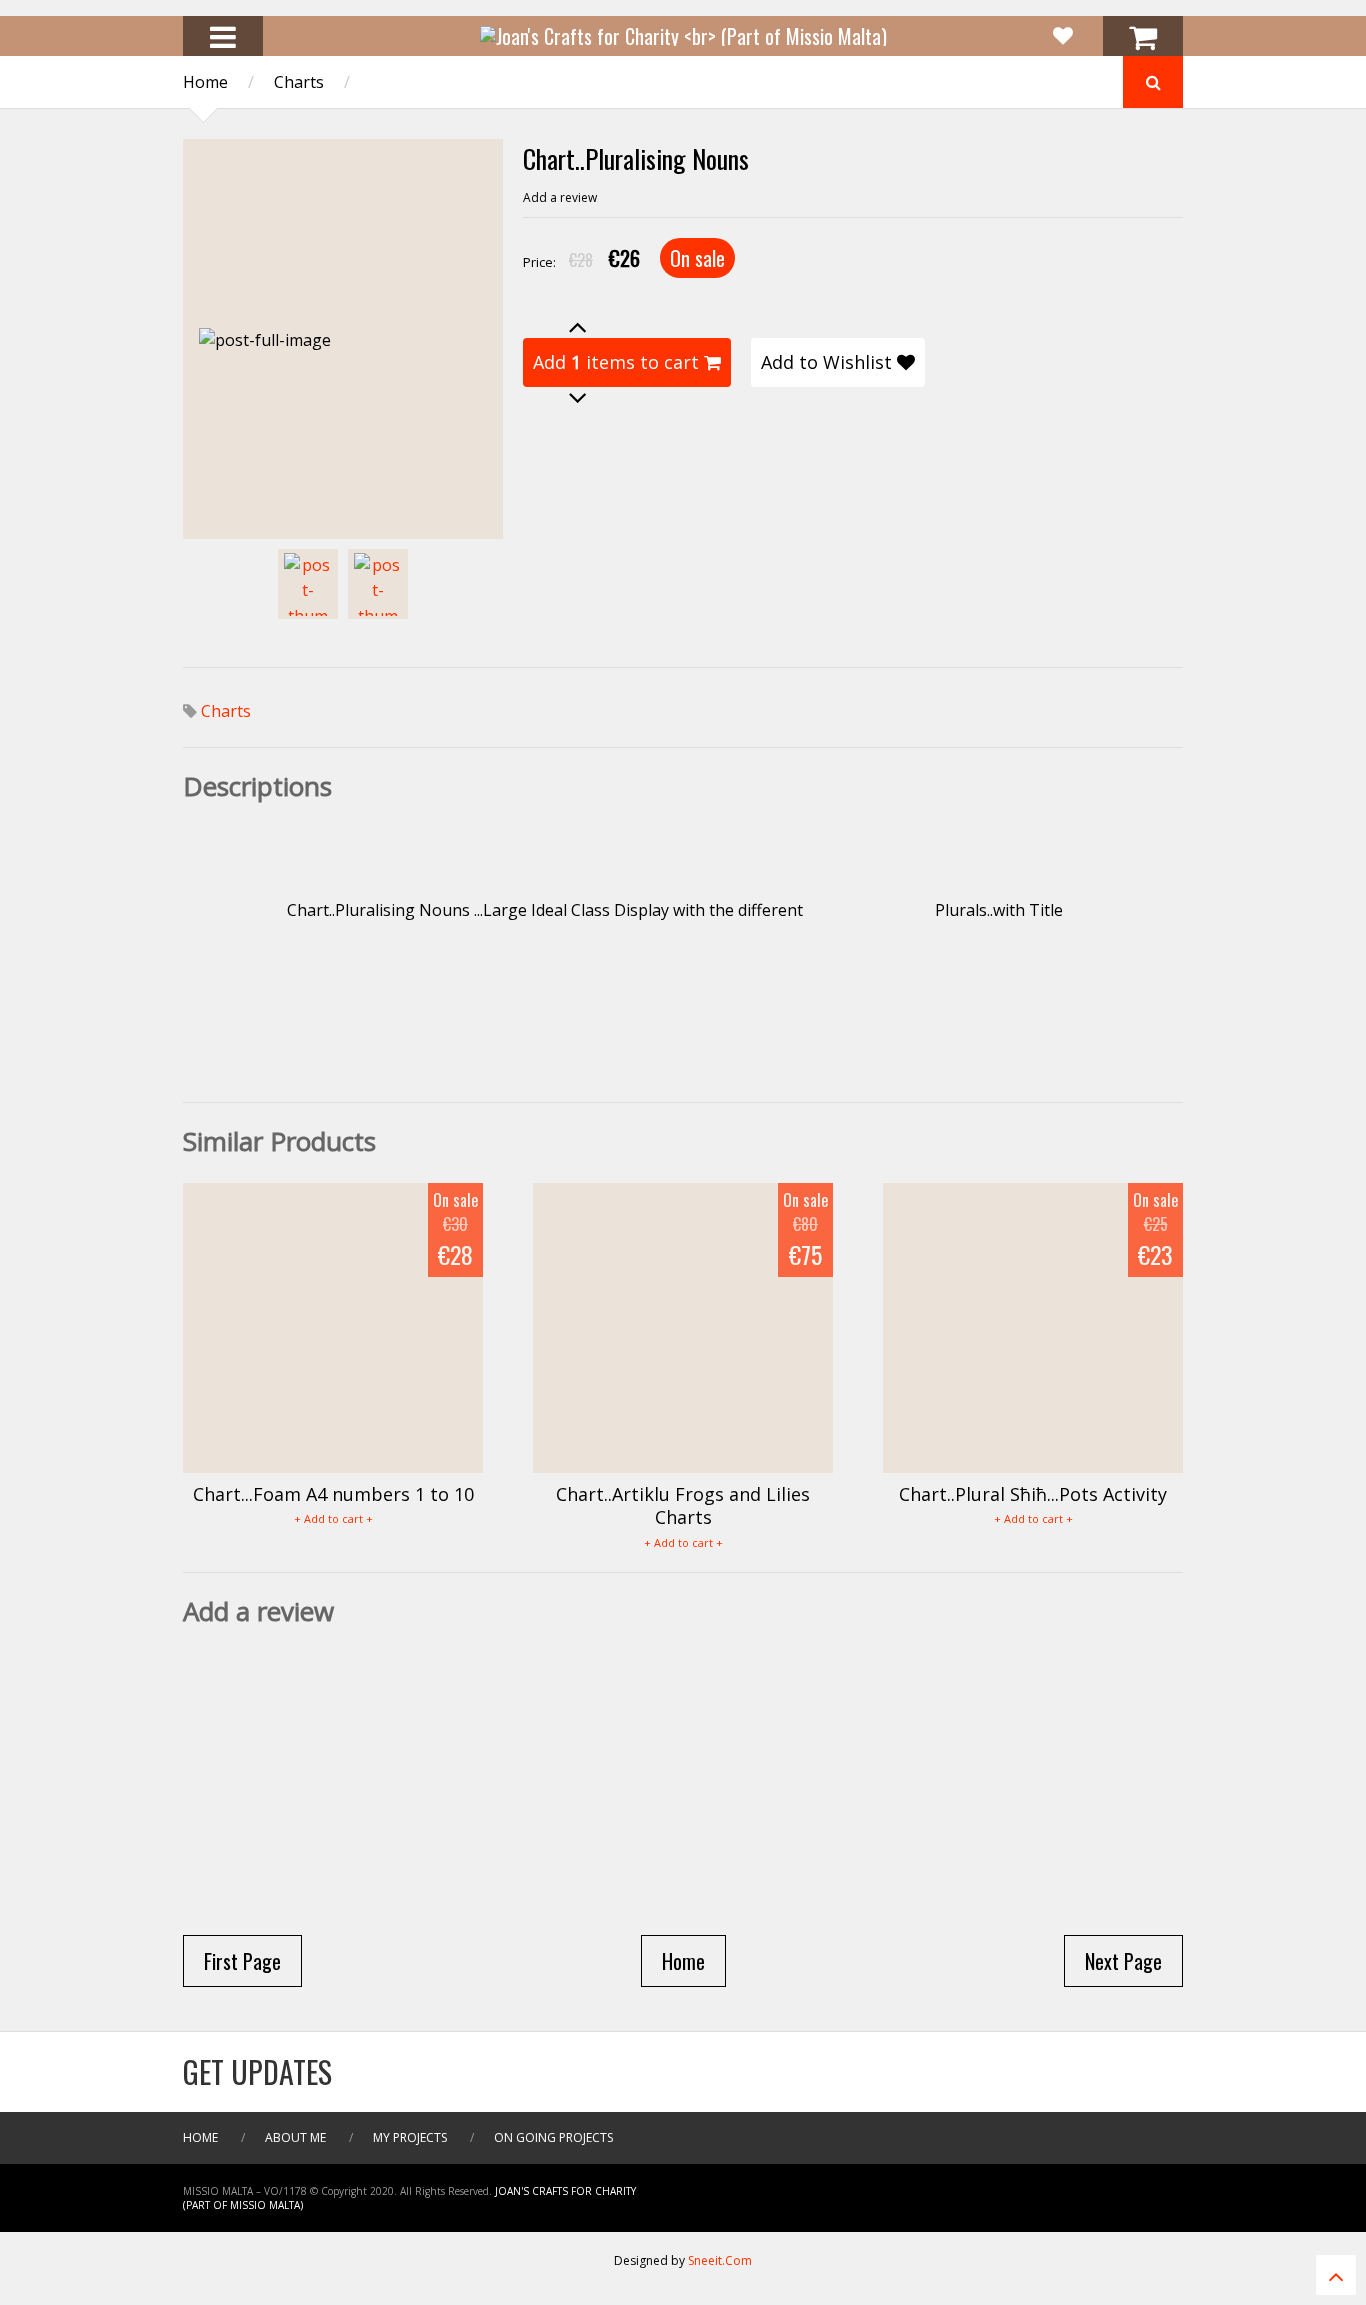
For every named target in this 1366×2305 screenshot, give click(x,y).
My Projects (410, 2137)
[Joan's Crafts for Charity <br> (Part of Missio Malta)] (683, 36)
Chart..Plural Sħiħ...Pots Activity (1033, 1494)
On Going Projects (553, 2137)
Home (205, 82)
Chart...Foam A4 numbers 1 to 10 (333, 1494)
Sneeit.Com (720, 2260)
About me (295, 2137)
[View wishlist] (1063, 36)
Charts (299, 82)
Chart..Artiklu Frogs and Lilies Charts (683, 1505)
